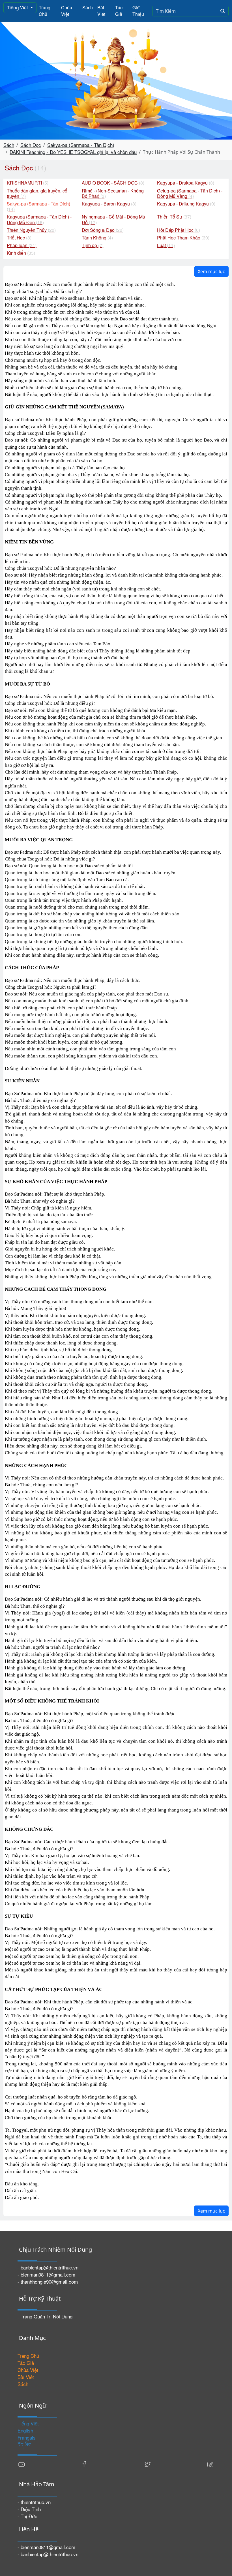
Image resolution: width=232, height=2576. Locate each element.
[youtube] (22, 2463)
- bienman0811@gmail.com (46, 2274)
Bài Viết (101, 11)
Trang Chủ (45, 11)
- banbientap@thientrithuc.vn (48, 2267)
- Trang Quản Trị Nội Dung (45, 2316)
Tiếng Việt (18, 8)
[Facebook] (85, 2463)
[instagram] (210, 2463)
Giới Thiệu (138, 11)
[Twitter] (147, 2463)
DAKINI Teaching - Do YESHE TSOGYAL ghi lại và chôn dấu (73, 152)
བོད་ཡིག (24, 2445)
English (25, 2430)
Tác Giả (119, 11)
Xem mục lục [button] (211, 271)
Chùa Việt (67, 11)
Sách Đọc (31, 145)
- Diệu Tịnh (29, 2509)
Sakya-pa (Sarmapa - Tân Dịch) (81, 145)
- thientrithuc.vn (34, 2502)
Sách (88, 8)
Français (27, 2437)
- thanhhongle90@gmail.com (48, 2281)
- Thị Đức (27, 2516)
